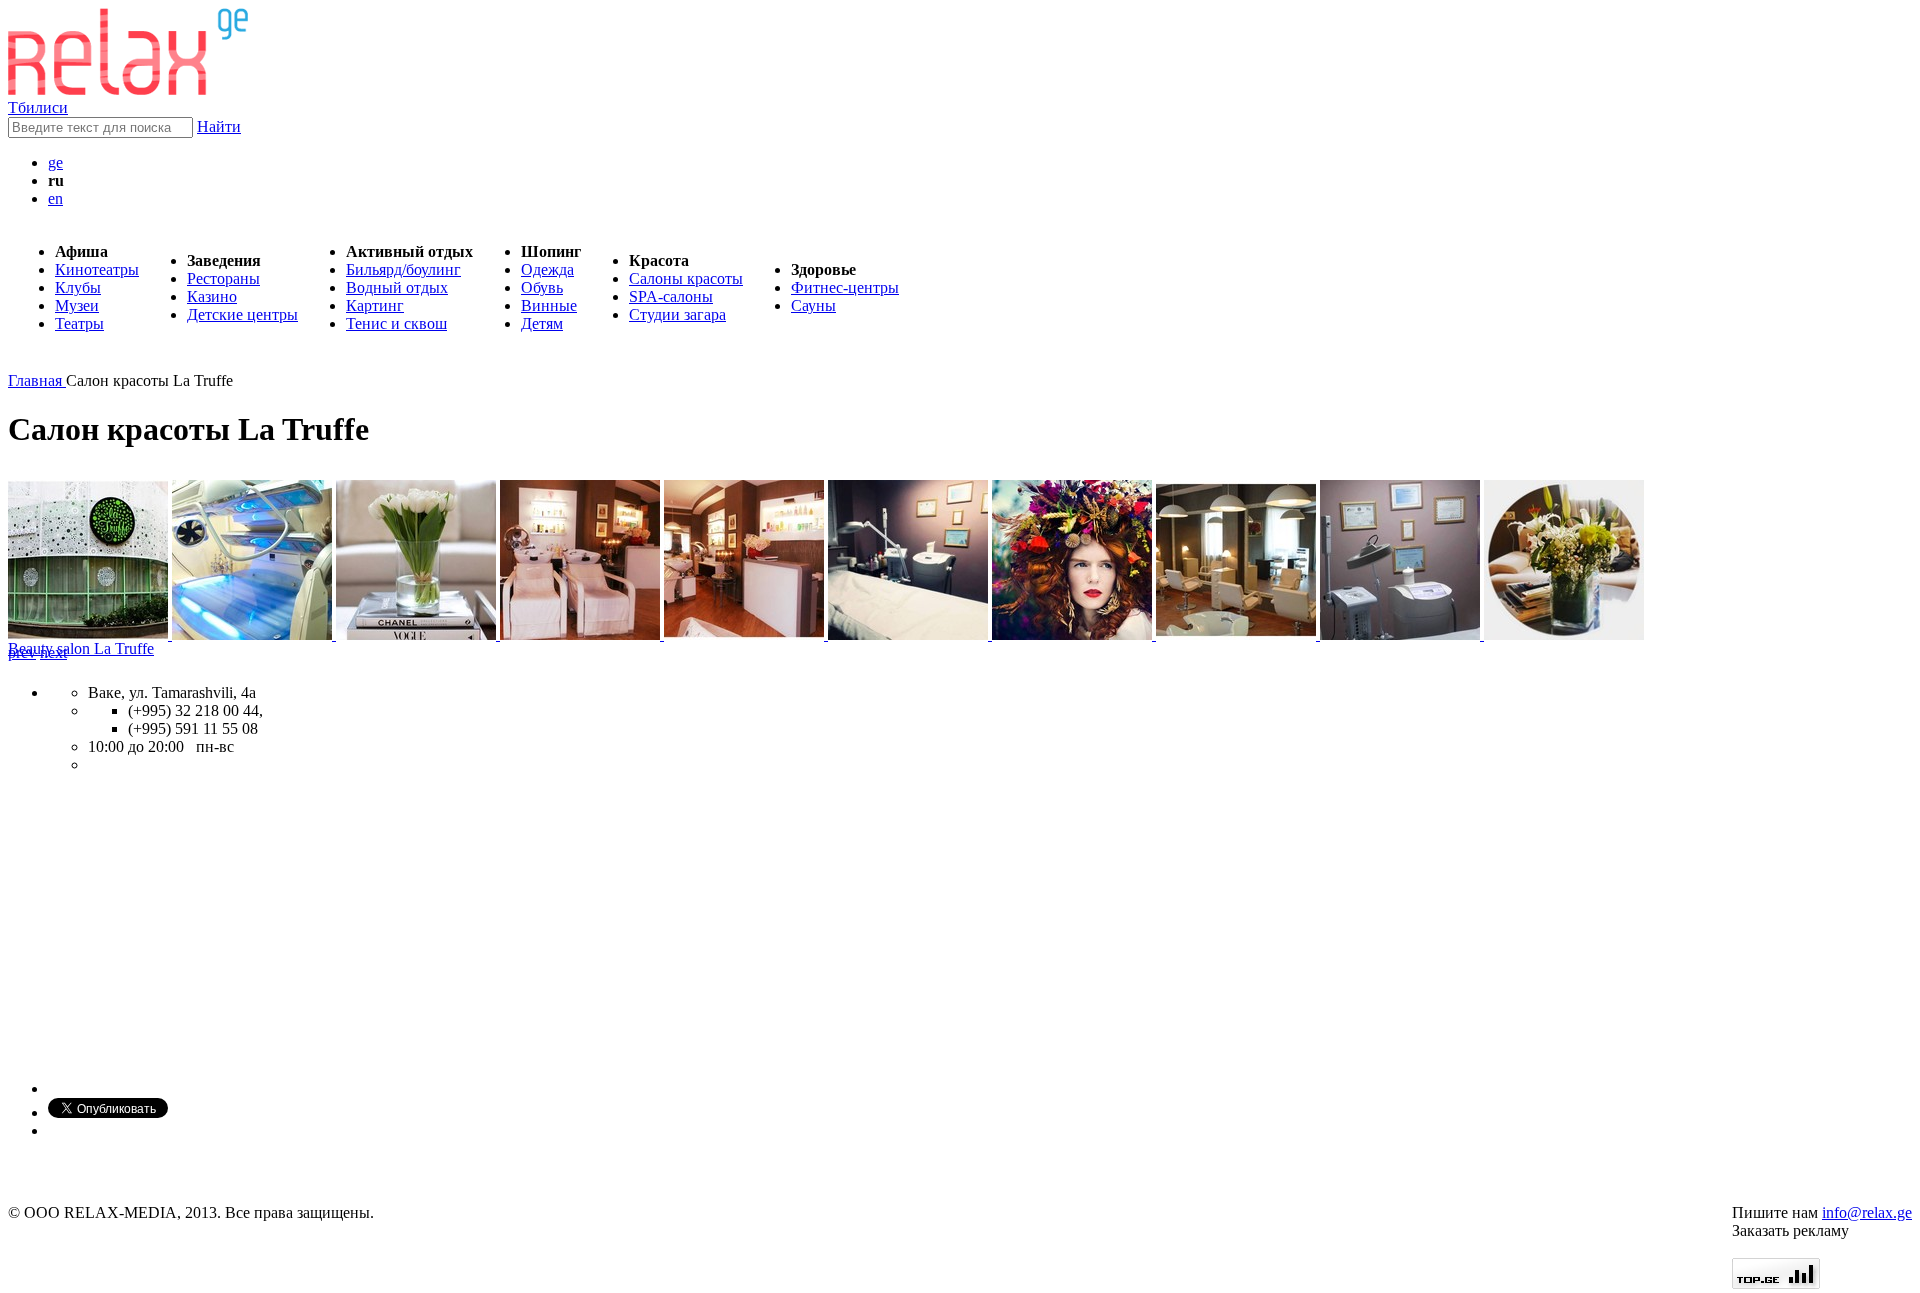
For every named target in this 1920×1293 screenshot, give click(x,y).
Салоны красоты (686, 278)
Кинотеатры (97, 269)
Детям (542, 323)
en (55, 198)
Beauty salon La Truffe (81, 648)
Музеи (77, 305)
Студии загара (677, 314)
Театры (79, 323)
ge (55, 162)
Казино (212, 296)
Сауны (813, 305)
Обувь (542, 287)
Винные (549, 305)
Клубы (78, 287)
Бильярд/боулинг (403, 269)
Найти (219, 126)
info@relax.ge (1867, 1212)
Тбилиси (38, 107)
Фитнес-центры (845, 287)
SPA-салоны (671, 296)
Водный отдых (397, 287)
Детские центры (242, 314)
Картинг (375, 305)
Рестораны (223, 278)
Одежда (547, 269)
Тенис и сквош (396, 323)
